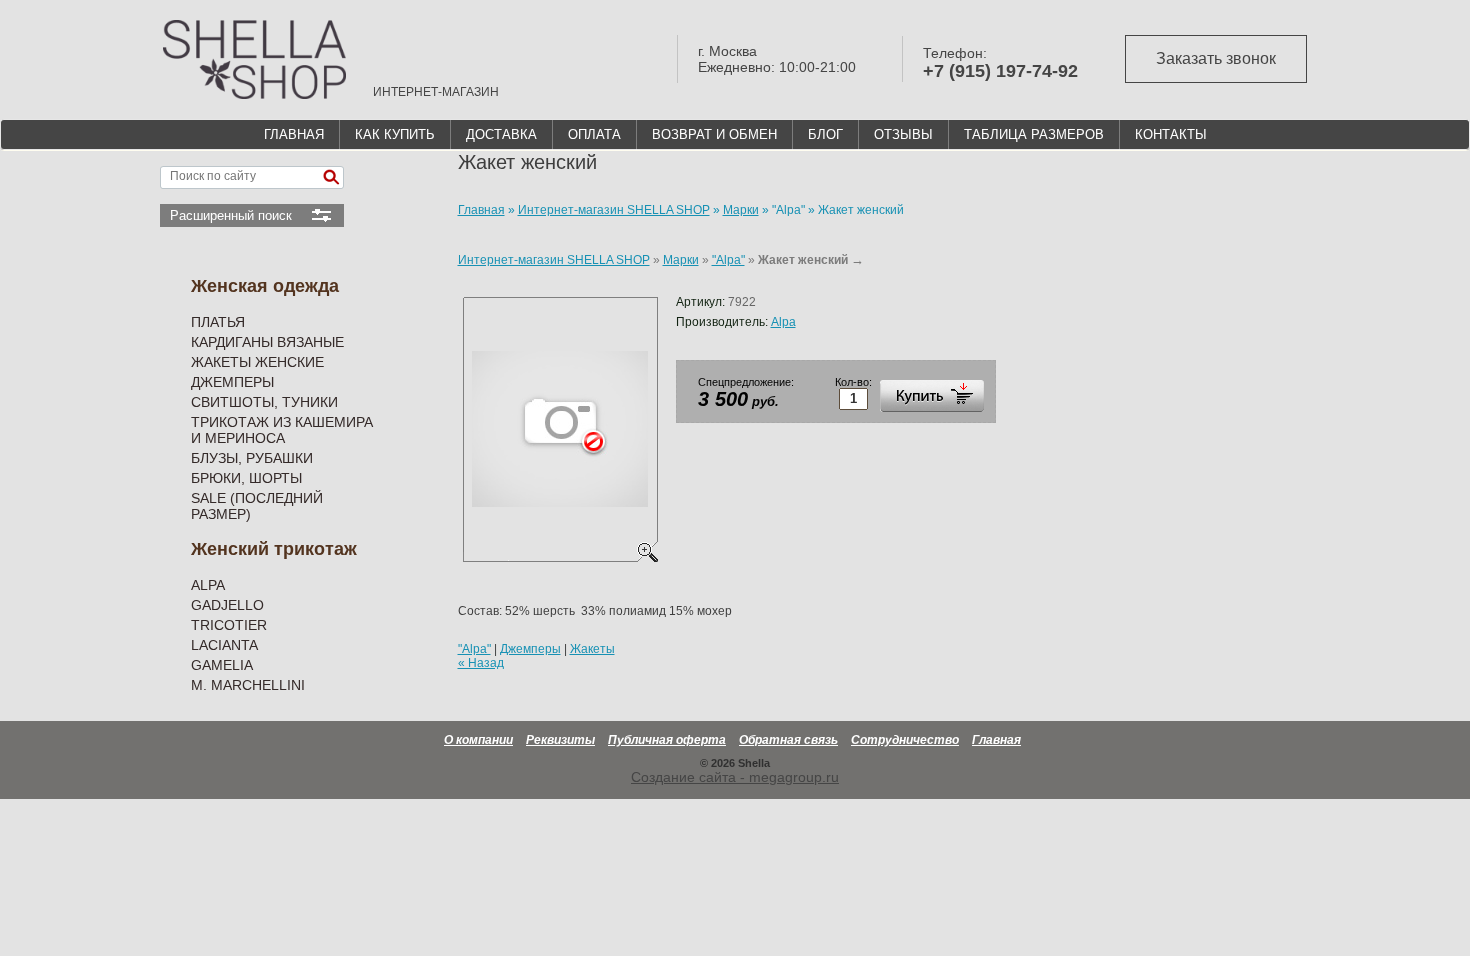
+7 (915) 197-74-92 (1000, 71)
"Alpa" (728, 260)
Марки (681, 260)
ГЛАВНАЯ (294, 134)
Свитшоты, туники (264, 402)
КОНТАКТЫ (1171, 134)
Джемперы (232, 382)
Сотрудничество (905, 740)
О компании (478, 740)
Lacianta (224, 645)
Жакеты (592, 649)
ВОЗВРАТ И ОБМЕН (714, 134)
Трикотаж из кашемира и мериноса (282, 430)
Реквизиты (560, 740)
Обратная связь (788, 740)
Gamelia (222, 665)
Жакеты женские (257, 362)
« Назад (481, 663)
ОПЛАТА (594, 134)
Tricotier (229, 625)
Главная (996, 740)
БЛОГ (825, 134)
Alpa (208, 585)
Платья (218, 322)
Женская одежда (265, 286)
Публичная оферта (667, 740)
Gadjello (227, 605)
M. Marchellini (248, 685)
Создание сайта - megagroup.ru (735, 777)
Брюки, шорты (246, 478)
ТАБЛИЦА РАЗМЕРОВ (1034, 134)
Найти (331, 177)
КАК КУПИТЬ (395, 134)
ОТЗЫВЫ (903, 134)
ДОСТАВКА (501, 134)
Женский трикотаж (274, 549)
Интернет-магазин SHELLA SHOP (554, 260)
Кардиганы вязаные (267, 342)
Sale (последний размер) (257, 506)
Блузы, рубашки (252, 458)
